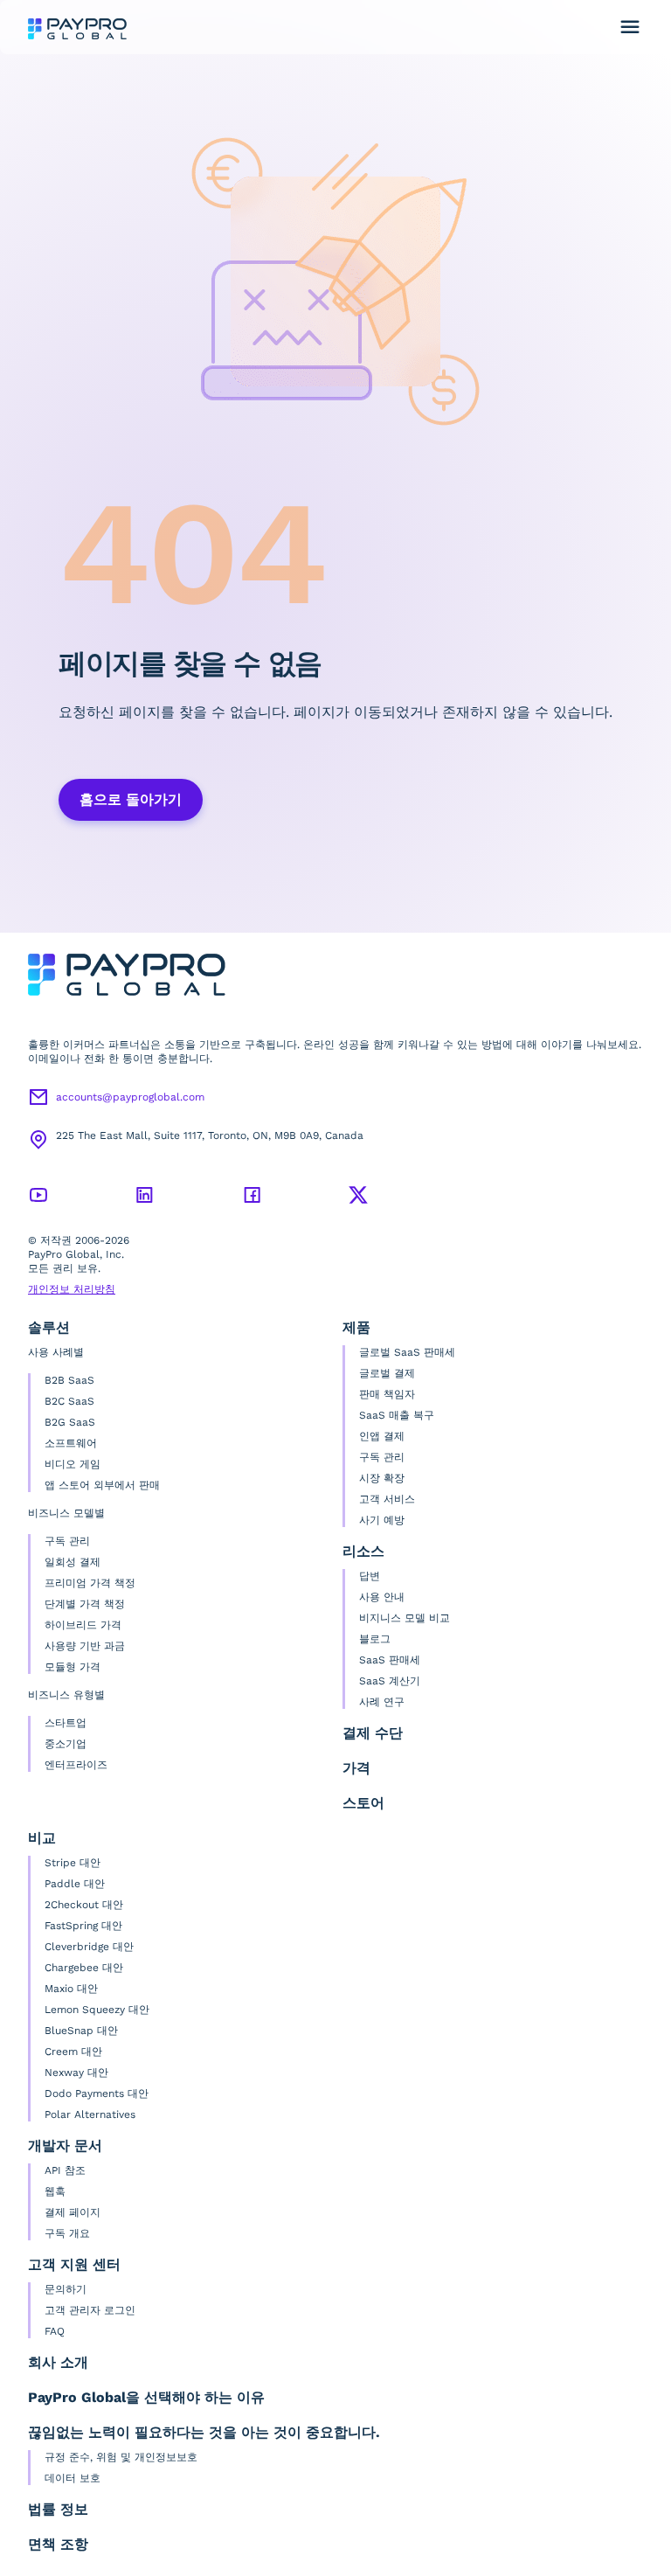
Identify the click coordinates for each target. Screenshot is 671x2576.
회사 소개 (58, 2362)
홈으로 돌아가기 (131, 799)
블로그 (375, 1639)
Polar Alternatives (90, 2114)
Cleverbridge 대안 (89, 1947)
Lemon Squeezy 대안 (97, 2010)
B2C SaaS (69, 1401)
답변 (370, 1576)
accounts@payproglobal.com (130, 1097)
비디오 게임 (73, 1464)
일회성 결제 (73, 1562)
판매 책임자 (387, 1394)
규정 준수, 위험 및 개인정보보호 (121, 2457)
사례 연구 (382, 1702)
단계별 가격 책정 (85, 1604)
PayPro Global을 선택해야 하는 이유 (146, 2397)
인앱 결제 (382, 1436)
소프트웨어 (71, 1443)
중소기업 (66, 1744)
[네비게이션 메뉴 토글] (630, 27)
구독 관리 (67, 1541)
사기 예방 (382, 1520)
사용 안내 (382, 1597)
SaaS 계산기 (390, 1681)
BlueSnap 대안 (81, 2031)
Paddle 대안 (75, 1884)
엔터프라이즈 (76, 1765)
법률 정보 (58, 2509)
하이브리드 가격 (83, 1625)
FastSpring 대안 (83, 1926)
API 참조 (65, 2170)
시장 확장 (382, 1478)
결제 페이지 (73, 2212)
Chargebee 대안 (84, 1968)
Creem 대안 (73, 2052)
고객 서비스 (387, 1499)
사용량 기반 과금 (85, 1646)
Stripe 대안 (73, 1863)
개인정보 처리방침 (72, 1289)
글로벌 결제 (387, 1373)
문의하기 (66, 2289)
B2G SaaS (70, 1422)
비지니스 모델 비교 (405, 1618)
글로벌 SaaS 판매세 (407, 1352)
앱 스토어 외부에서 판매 (102, 1485)
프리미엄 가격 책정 (90, 1583)
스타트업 (66, 1723)
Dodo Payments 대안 (97, 2093)
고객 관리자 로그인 (90, 2310)
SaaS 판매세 (390, 1660)
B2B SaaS (69, 1380)
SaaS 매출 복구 (397, 1415)
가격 (356, 1768)
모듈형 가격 (73, 1667)
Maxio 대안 (71, 1989)
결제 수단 (373, 1733)
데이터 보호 (73, 2478)
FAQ (55, 2331)
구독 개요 (67, 2233)
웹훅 (55, 2191)
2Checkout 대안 (84, 1905)
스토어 (363, 1803)
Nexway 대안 (76, 2073)
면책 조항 (58, 2544)
